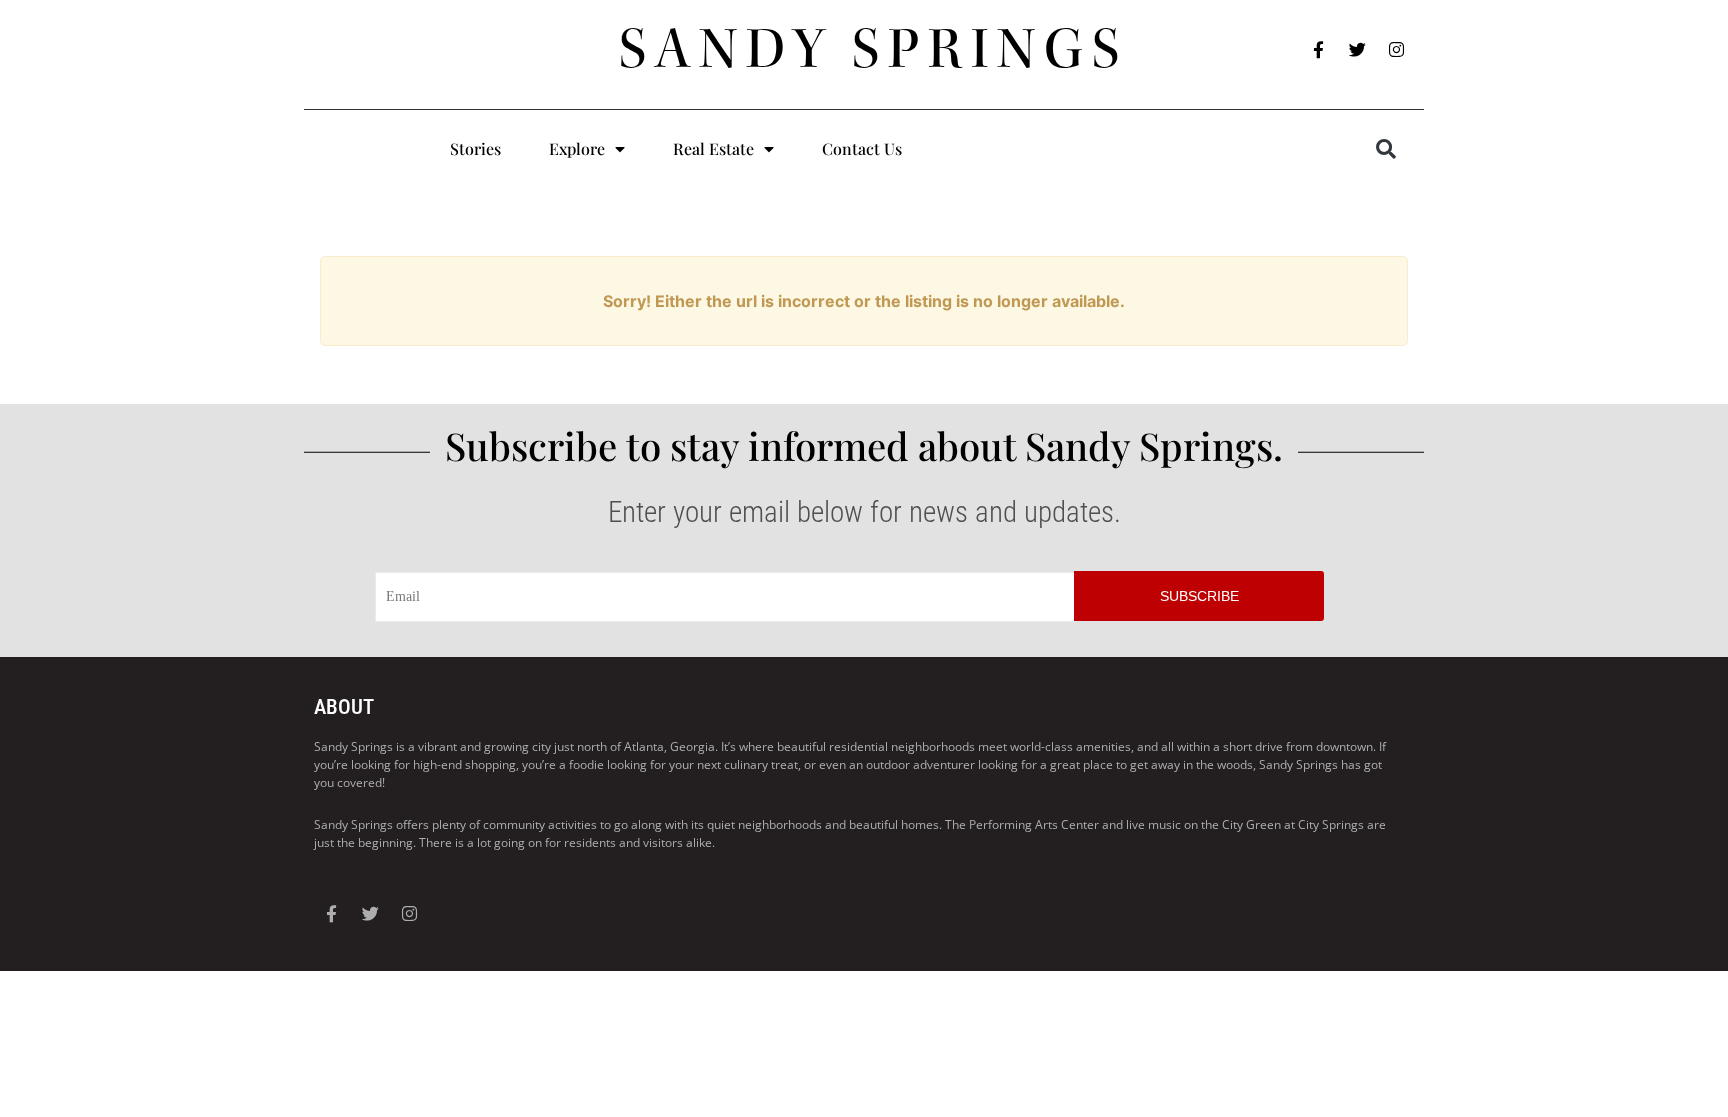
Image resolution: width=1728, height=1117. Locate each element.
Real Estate (713, 148)
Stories (475, 148)
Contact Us (862, 148)
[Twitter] (1358, 50)
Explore (577, 148)
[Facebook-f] (1319, 50)
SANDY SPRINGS (873, 49)
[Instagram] (1397, 50)
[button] (1386, 149)
